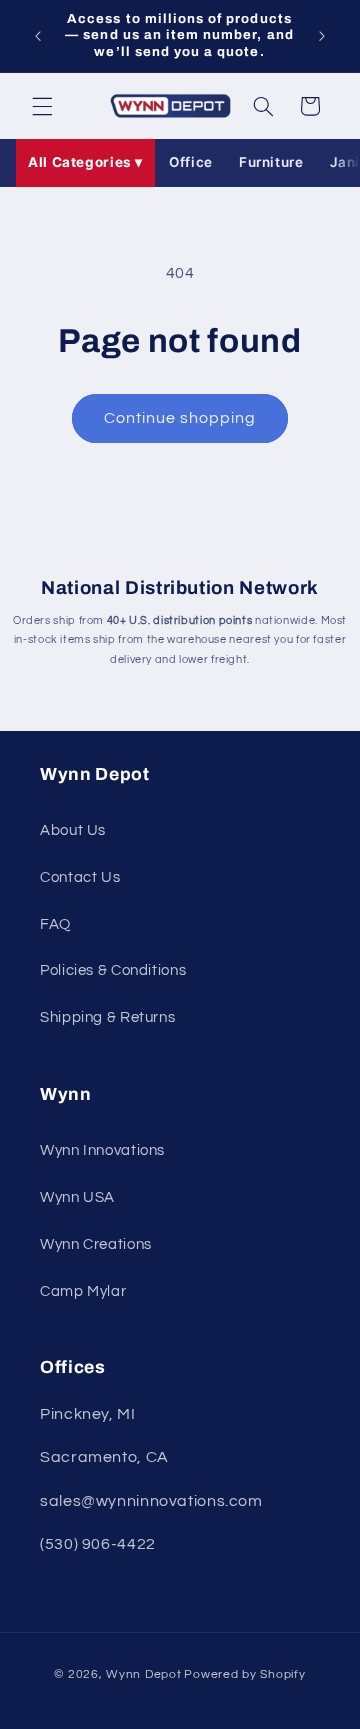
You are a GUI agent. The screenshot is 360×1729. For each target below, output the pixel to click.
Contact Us (80, 877)
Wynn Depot (143, 1674)
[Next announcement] (322, 36)
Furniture (271, 162)
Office (191, 162)
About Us (73, 830)
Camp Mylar (83, 1291)
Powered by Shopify (244, 1674)
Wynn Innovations (102, 1150)
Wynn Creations (96, 1244)
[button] (42, 106)
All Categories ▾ (85, 162)
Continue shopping (180, 418)
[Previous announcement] (38, 36)
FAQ (55, 924)
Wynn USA (77, 1197)
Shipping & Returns (107, 1017)
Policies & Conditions (113, 970)
